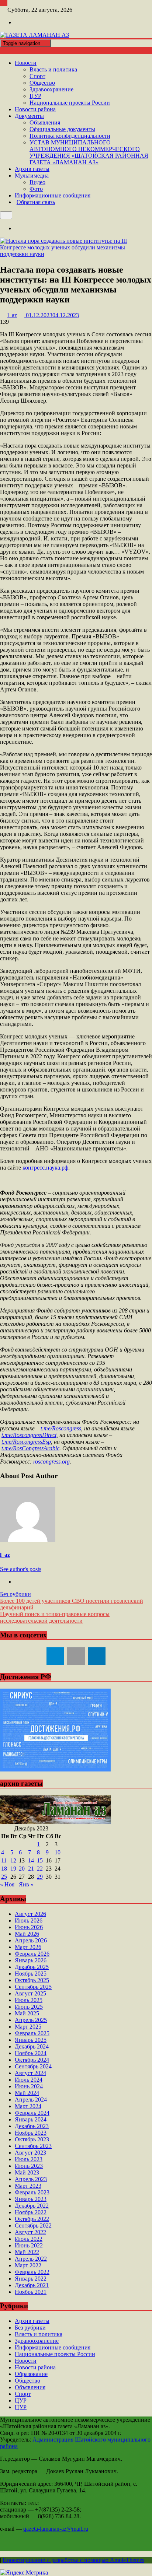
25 (4, 1877)
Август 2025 (30, 1993)
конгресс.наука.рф (45, 1168)
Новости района (35, 109)
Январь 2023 (31, 2199)
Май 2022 (27, 2252)
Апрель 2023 (31, 2179)
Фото (36, 189)
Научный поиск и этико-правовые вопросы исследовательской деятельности (55, 1617)
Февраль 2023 (32, 2192)
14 (31, 1860)
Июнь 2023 (29, 2166)
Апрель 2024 (31, 2100)
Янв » (26, 1884)
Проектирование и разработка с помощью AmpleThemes (73, 2560)
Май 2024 (27, 2093)
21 (31, 1869)
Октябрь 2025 (32, 1980)
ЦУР (35, 96)
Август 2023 (30, 2153)
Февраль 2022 (32, 2272)
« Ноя (7, 1884)
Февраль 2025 (32, 2033)
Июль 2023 (29, 2159)
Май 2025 (27, 2013)
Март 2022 (28, 2265)
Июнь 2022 (29, 2245)
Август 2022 (30, 2232)
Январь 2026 (31, 1960)
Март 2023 (28, 2186)
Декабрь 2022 (32, 2206)
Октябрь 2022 (32, 2219)
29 (40, 1877)
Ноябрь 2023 (31, 2133)
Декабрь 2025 (32, 1967)
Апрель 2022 (31, 2259)
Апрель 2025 (31, 2020)
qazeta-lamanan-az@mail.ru (56, 2529)
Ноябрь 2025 (31, 1974)
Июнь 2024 (29, 2086)
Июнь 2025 (29, 2007)
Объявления (45, 122)
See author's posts (21, 1569)
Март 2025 (28, 2027)
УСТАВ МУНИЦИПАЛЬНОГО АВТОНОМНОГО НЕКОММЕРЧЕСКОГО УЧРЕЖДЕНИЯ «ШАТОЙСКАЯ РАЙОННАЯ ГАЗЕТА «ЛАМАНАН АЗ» (89, 152)
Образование (31, 2374)
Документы (29, 116)
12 (13, 1860)
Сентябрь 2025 (33, 1987)
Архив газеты (32, 169)
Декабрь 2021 (32, 2285)
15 (40, 1860)
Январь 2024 (31, 2119)
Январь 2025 (31, 2040)
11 (4, 1860)
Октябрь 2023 (32, 2139)
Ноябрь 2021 (31, 2292)
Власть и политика (53, 69)
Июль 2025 (29, 2000)
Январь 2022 (31, 2279)
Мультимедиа (32, 176)
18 (4, 1869)
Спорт (37, 76)
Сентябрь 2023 (33, 2146)
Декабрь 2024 (32, 2046)
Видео (37, 182)
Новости (26, 63)
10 (58, 1852)
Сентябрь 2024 (33, 2066)
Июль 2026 (29, 1920)
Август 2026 (30, 1914)
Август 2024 (30, 2073)
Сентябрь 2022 (33, 2225)
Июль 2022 (29, 2239)
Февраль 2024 (32, 2113)
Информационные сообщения (53, 195)
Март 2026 (28, 1947)
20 (22, 1869)
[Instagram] (18, 22)
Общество (42, 83)
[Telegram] (55, 1656)
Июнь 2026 (29, 1927)
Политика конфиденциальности (70, 136)
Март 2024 (28, 2106)
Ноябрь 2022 (31, 2212)
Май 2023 (27, 2172)
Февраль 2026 (32, 1954)
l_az (5, 1555)
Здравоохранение (51, 89)
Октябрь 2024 (32, 2060)
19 (13, 1869)
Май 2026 (27, 1934)
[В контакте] (76, 1656)
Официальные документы (62, 129)
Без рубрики (15, 1594)
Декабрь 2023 (32, 2126)
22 (40, 1869)
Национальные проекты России (70, 103)
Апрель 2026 (31, 1940)
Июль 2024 (29, 2080)
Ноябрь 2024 (31, 2053)
